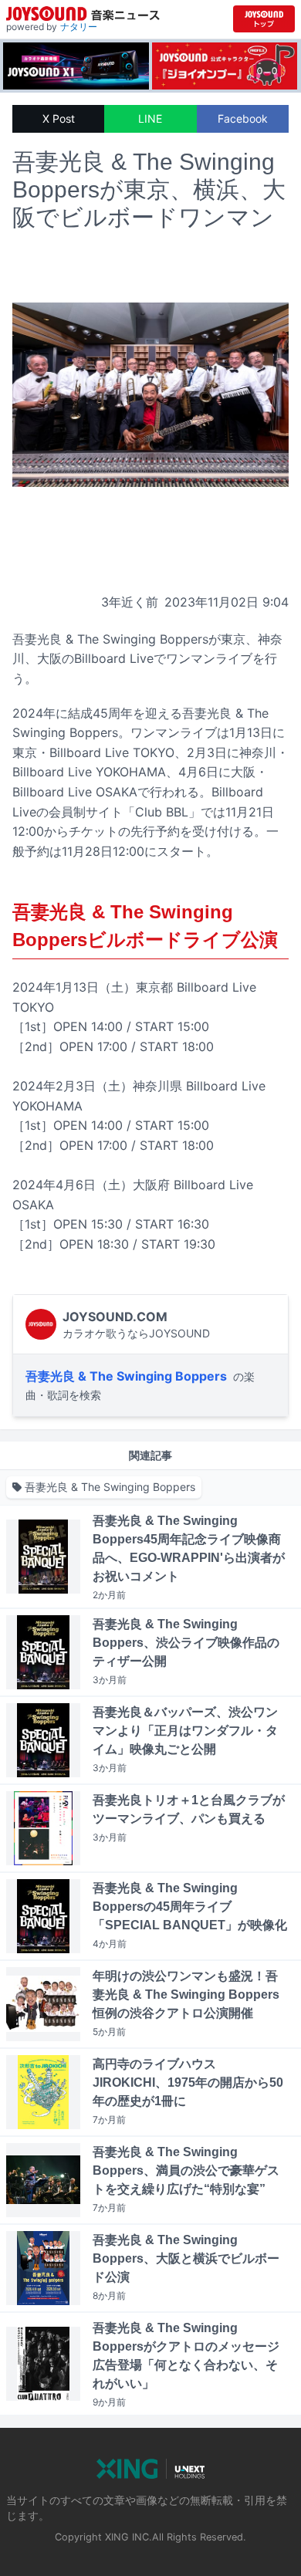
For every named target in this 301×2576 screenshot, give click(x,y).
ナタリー (79, 27)
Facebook (243, 118)
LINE (150, 118)
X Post (59, 118)
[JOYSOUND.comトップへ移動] (264, 19)
